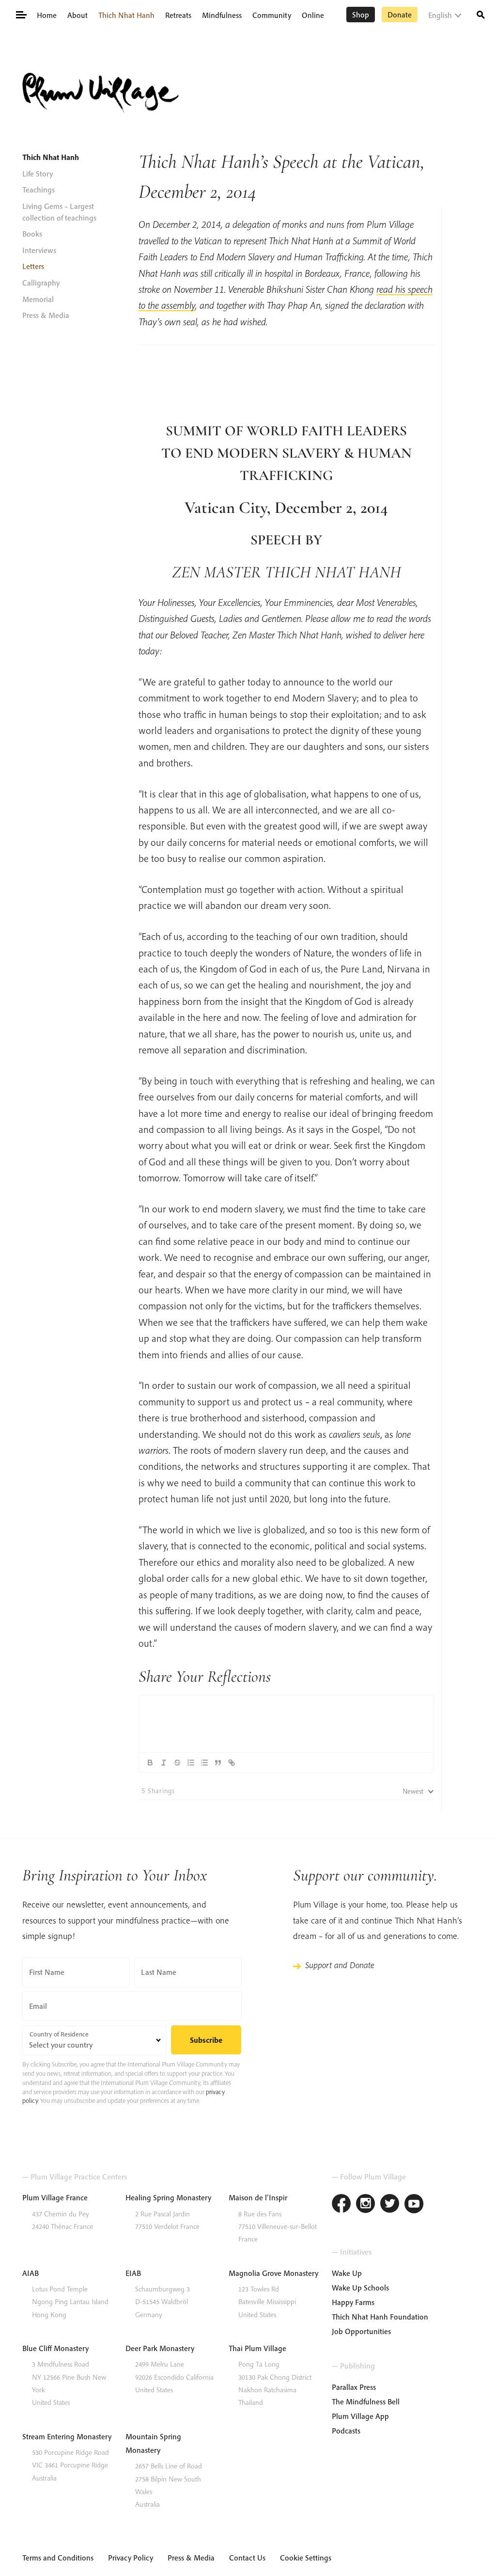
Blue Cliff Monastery (55, 2348)
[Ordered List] (191, 1763)
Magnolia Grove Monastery (273, 2273)
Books (32, 234)
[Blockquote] (218, 1763)
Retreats (178, 15)
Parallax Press (354, 2387)
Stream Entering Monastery (67, 2436)
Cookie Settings (306, 2558)
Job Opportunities (361, 2331)
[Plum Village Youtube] (414, 2205)
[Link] (232, 1763)
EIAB (133, 2273)
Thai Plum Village (257, 2348)
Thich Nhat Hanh (126, 15)
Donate (400, 15)
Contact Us (247, 2558)
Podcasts (346, 2431)
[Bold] (150, 1763)
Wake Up (347, 2273)
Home (47, 15)
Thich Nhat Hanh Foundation (380, 2317)
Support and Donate (340, 1965)
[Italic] (164, 1763)
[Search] (481, 14)
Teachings (39, 190)
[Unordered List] (204, 1763)
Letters (33, 266)
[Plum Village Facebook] (341, 2205)
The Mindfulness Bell (366, 2401)
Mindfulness (222, 15)
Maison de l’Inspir (258, 2197)
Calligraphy (41, 283)
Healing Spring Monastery (168, 2197)
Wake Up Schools (360, 2288)
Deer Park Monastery (160, 2348)
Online (313, 15)
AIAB (31, 2273)
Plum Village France (55, 2197)
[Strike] (177, 1763)
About (77, 15)
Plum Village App (360, 2416)
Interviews (39, 250)
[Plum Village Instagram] (366, 2205)
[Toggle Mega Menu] (21, 14)
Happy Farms (353, 2302)
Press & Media (46, 315)
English (440, 15)
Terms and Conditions (58, 2558)
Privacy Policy (131, 2558)
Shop (361, 15)
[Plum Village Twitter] (390, 2205)
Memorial (38, 299)
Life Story (38, 174)
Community (272, 15)
